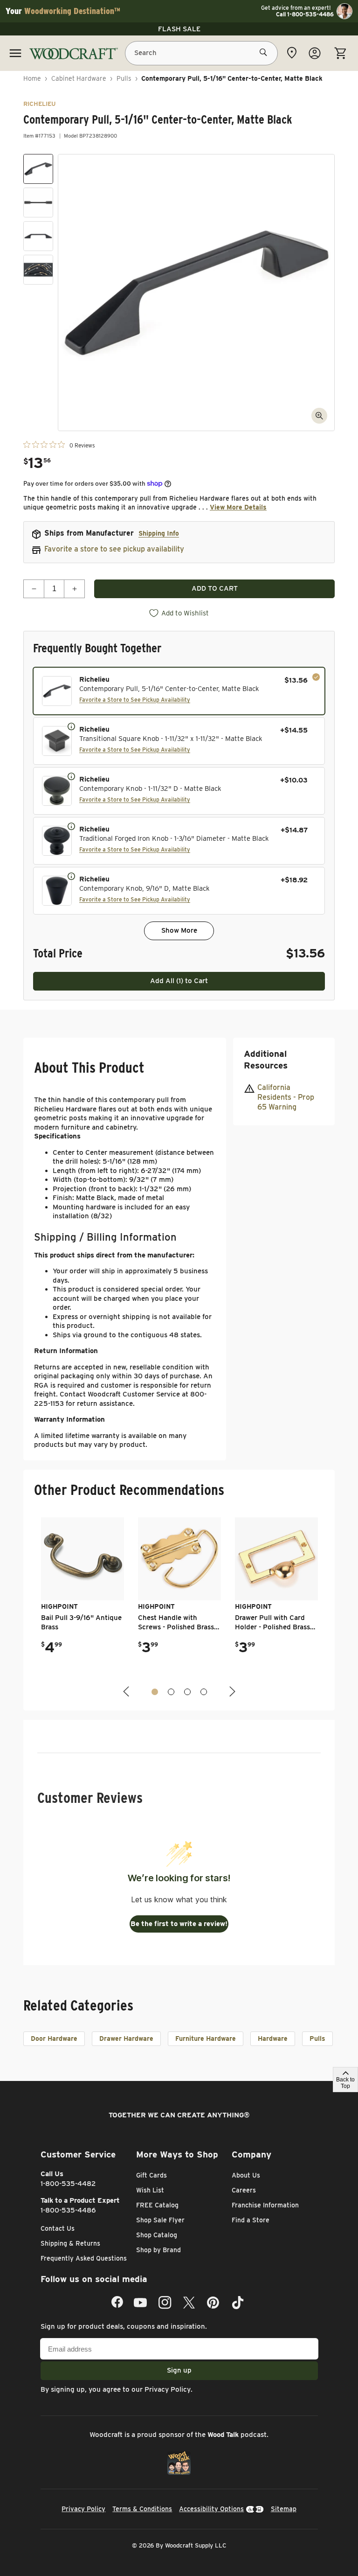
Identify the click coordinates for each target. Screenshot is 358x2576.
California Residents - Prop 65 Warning (286, 1097)
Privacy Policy (168, 2389)
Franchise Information (265, 2205)
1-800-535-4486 (68, 2210)
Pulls (124, 78)
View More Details (238, 507)
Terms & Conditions (142, 2509)
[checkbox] (179, 691)
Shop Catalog (157, 2235)
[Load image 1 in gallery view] (38, 169)
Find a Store (251, 2220)
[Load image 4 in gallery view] (38, 270)
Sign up (179, 2370)
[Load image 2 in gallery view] (38, 202)
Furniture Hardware (206, 2038)
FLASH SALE (179, 29)
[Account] (315, 53)
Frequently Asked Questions (84, 2258)
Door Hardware (54, 2038)
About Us (246, 2175)
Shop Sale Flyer (160, 2220)
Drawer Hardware (126, 2038)
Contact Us (58, 2228)
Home (32, 78)
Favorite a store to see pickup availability (114, 549)
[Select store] (292, 53)
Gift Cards (151, 2175)
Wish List (150, 2190)
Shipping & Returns (70, 2243)
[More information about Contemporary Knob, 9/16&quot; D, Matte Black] (71, 876)
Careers (244, 2190)
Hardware (273, 2038)
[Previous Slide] (127, 1692)
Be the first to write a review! (179, 1924)
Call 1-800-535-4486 (305, 14)
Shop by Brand (158, 2250)
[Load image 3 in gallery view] (38, 236)
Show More (179, 930)
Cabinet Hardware (79, 78)
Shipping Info (159, 533)
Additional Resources (266, 1060)
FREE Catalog (157, 2205)
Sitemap (284, 2509)
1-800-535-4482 (68, 2184)
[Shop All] (15, 53)
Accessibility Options (211, 2509)
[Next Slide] (231, 1692)
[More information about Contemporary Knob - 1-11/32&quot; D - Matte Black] (71, 776)
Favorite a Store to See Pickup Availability (135, 700)
